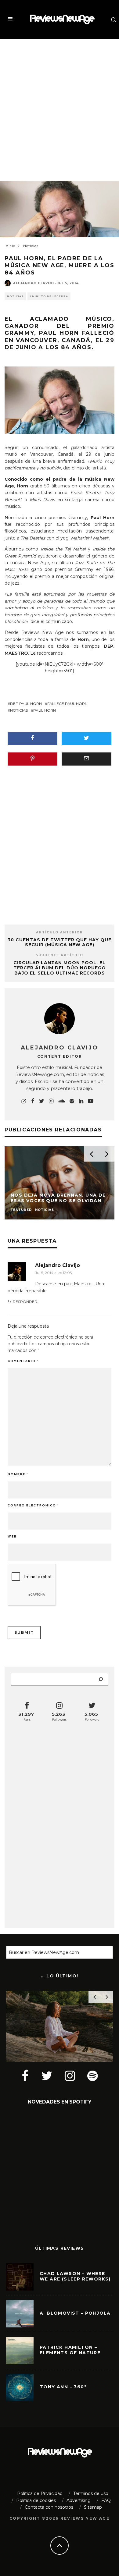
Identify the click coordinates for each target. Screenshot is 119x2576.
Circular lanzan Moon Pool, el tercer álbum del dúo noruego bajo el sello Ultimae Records (60, 968)
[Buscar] (101, 1679)
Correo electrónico (33, 1505)
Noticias (15, 296)
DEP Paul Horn (26, 704)
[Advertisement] (60, 104)
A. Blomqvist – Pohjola (75, 2313)
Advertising (79, 2500)
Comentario (23, 1361)
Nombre (18, 1474)
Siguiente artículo (60, 955)
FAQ (106, 2500)
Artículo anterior (60, 932)
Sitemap (93, 2507)
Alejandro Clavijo (34, 283)
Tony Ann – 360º (63, 2387)
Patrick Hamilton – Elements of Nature (70, 2350)
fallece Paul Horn (67, 704)
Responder (25, 1302)
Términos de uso (91, 2493)
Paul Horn (45, 710)
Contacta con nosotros (49, 2507)
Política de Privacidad (40, 2493)
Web (12, 1536)
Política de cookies (36, 2500)
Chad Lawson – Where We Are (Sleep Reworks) (75, 2276)
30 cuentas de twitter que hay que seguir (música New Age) (60, 942)
